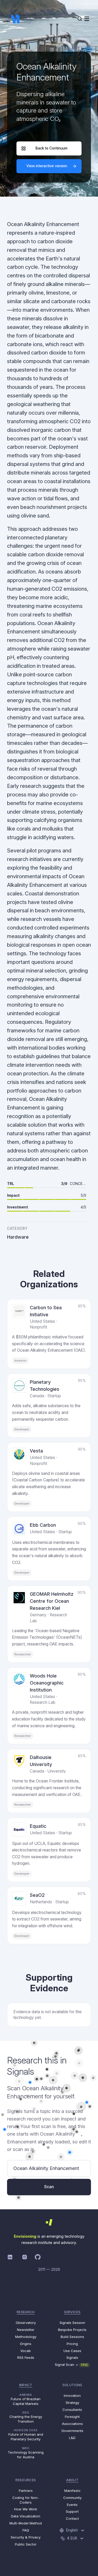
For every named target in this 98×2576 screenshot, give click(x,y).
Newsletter (26, 2330)
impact (26, 2385)
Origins (26, 2344)
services (72, 2312)
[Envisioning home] (15, 19)
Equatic (38, 1826)
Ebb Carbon (43, 1525)
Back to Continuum (51, 148)
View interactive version (47, 166)
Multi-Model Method (26, 2523)
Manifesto (72, 2491)
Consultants (72, 2410)
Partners (26, 2491)
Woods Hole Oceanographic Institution (47, 1683)
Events (72, 2505)
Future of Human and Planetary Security (26, 2435)
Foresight (72, 2417)
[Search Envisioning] (80, 19)
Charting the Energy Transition (26, 2417)
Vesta (36, 1451)
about (72, 2480)
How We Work (26, 2509)
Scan (49, 2187)
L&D (72, 2438)
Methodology (26, 2337)
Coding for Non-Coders (26, 2500)
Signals (72, 2357)
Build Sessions (72, 2337)
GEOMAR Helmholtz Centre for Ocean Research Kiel (52, 1601)
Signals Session (72, 2323)
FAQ (26, 2530)
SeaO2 (37, 1895)
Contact (72, 2518)
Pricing (72, 2344)
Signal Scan (71, 2365)
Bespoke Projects (72, 2330)
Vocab (26, 2351)
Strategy (72, 2403)
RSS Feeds (26, 2357)
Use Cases (72, 2351)
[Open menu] (87, 19)
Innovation (72, 2396)
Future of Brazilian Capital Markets (26, 2399)
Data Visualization (26, 2516)
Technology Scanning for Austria (26, 2453)
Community (72, 2498)
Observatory (26, 2323)
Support (72, 2511)
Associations (72, 2424)
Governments (72, 2431)
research (26, 2312)
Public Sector (26, 2544)
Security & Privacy (26, 2537)
